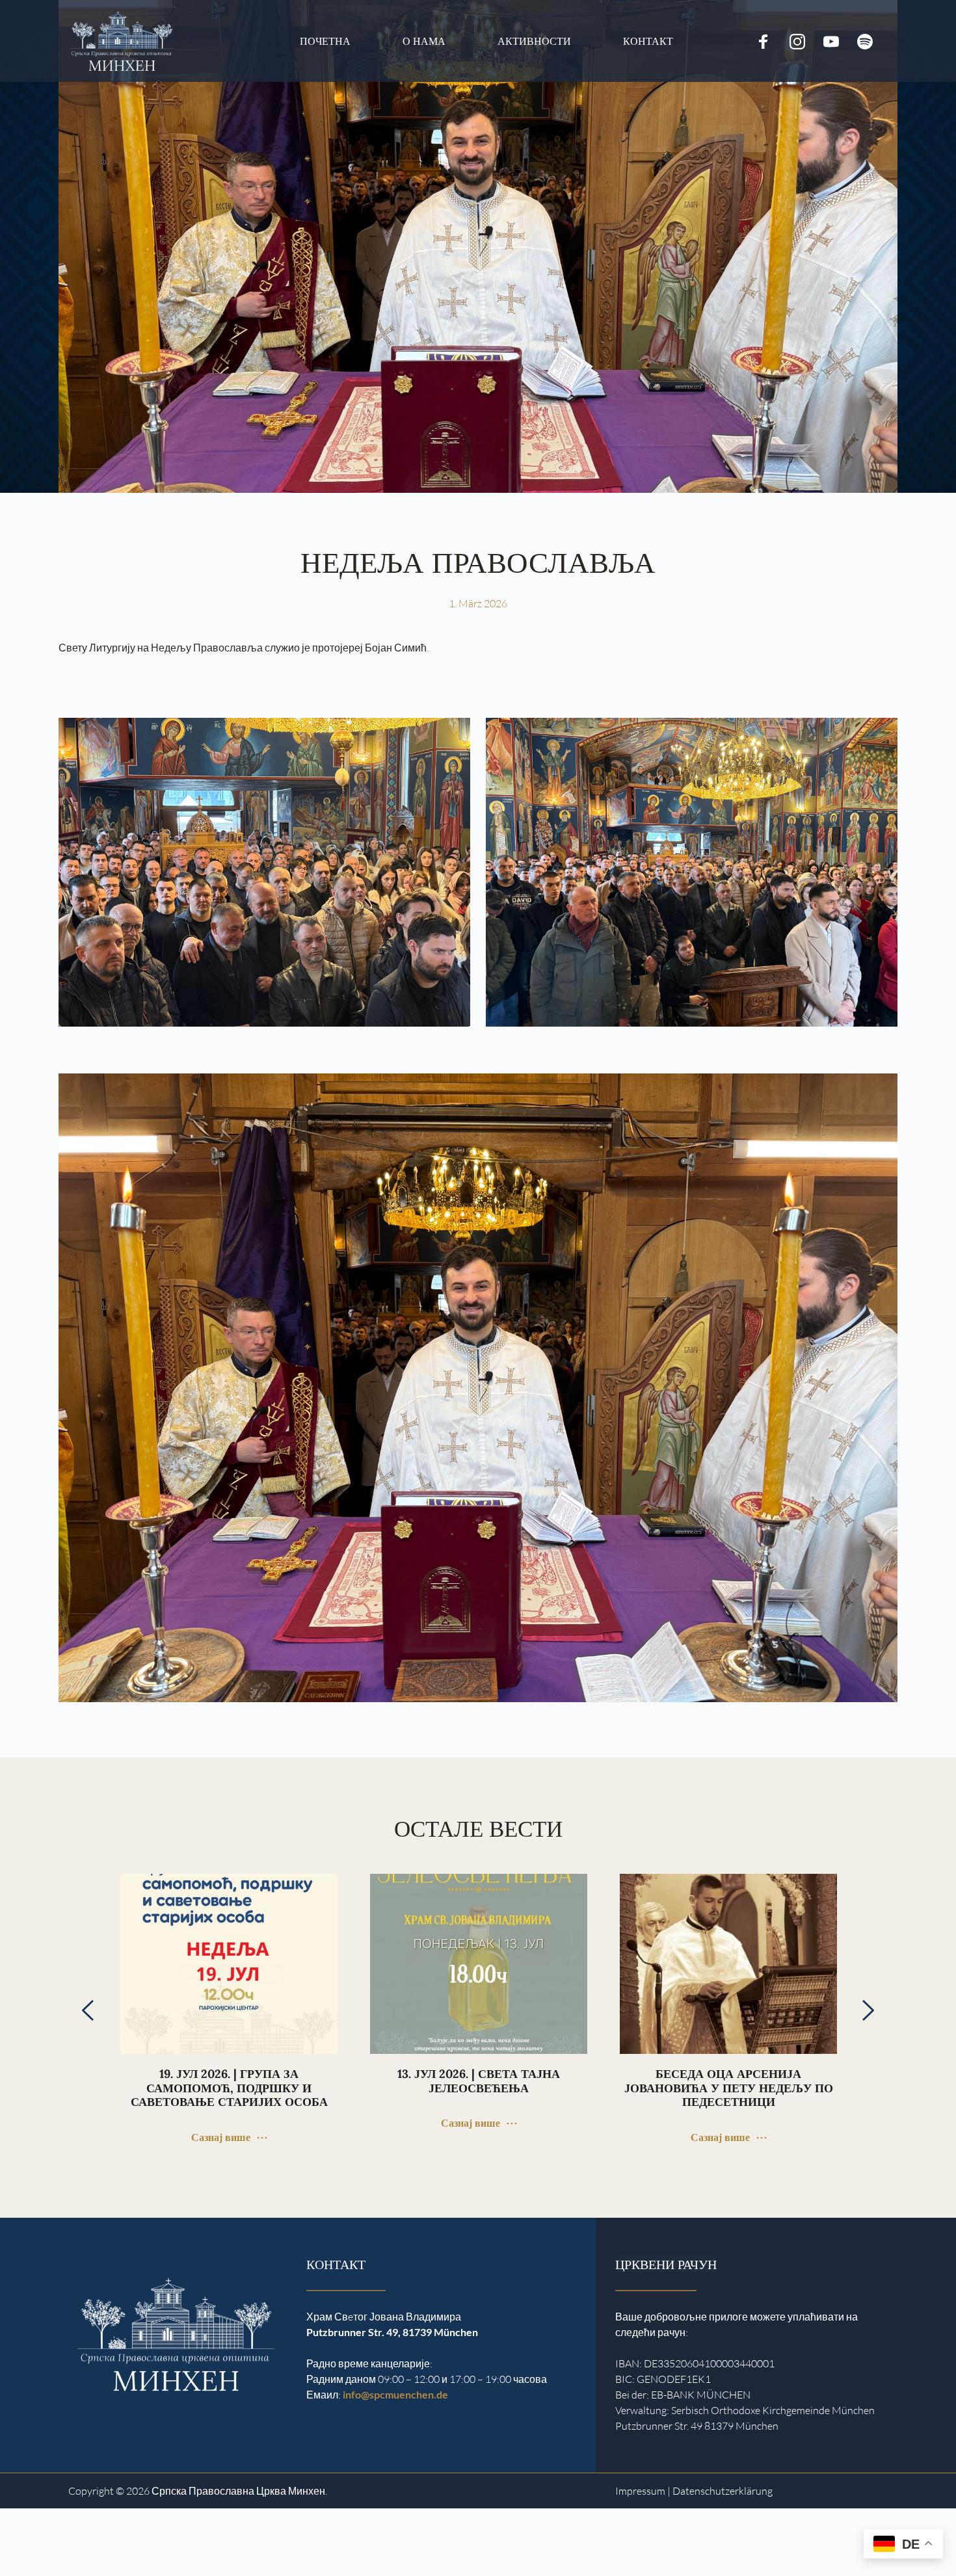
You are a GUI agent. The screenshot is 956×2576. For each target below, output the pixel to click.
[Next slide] (868, 2010)
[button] (29, 2547)
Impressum (640, 2491)
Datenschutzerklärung (723, 2491)
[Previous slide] (88, 2010)
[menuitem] (325, 41)
